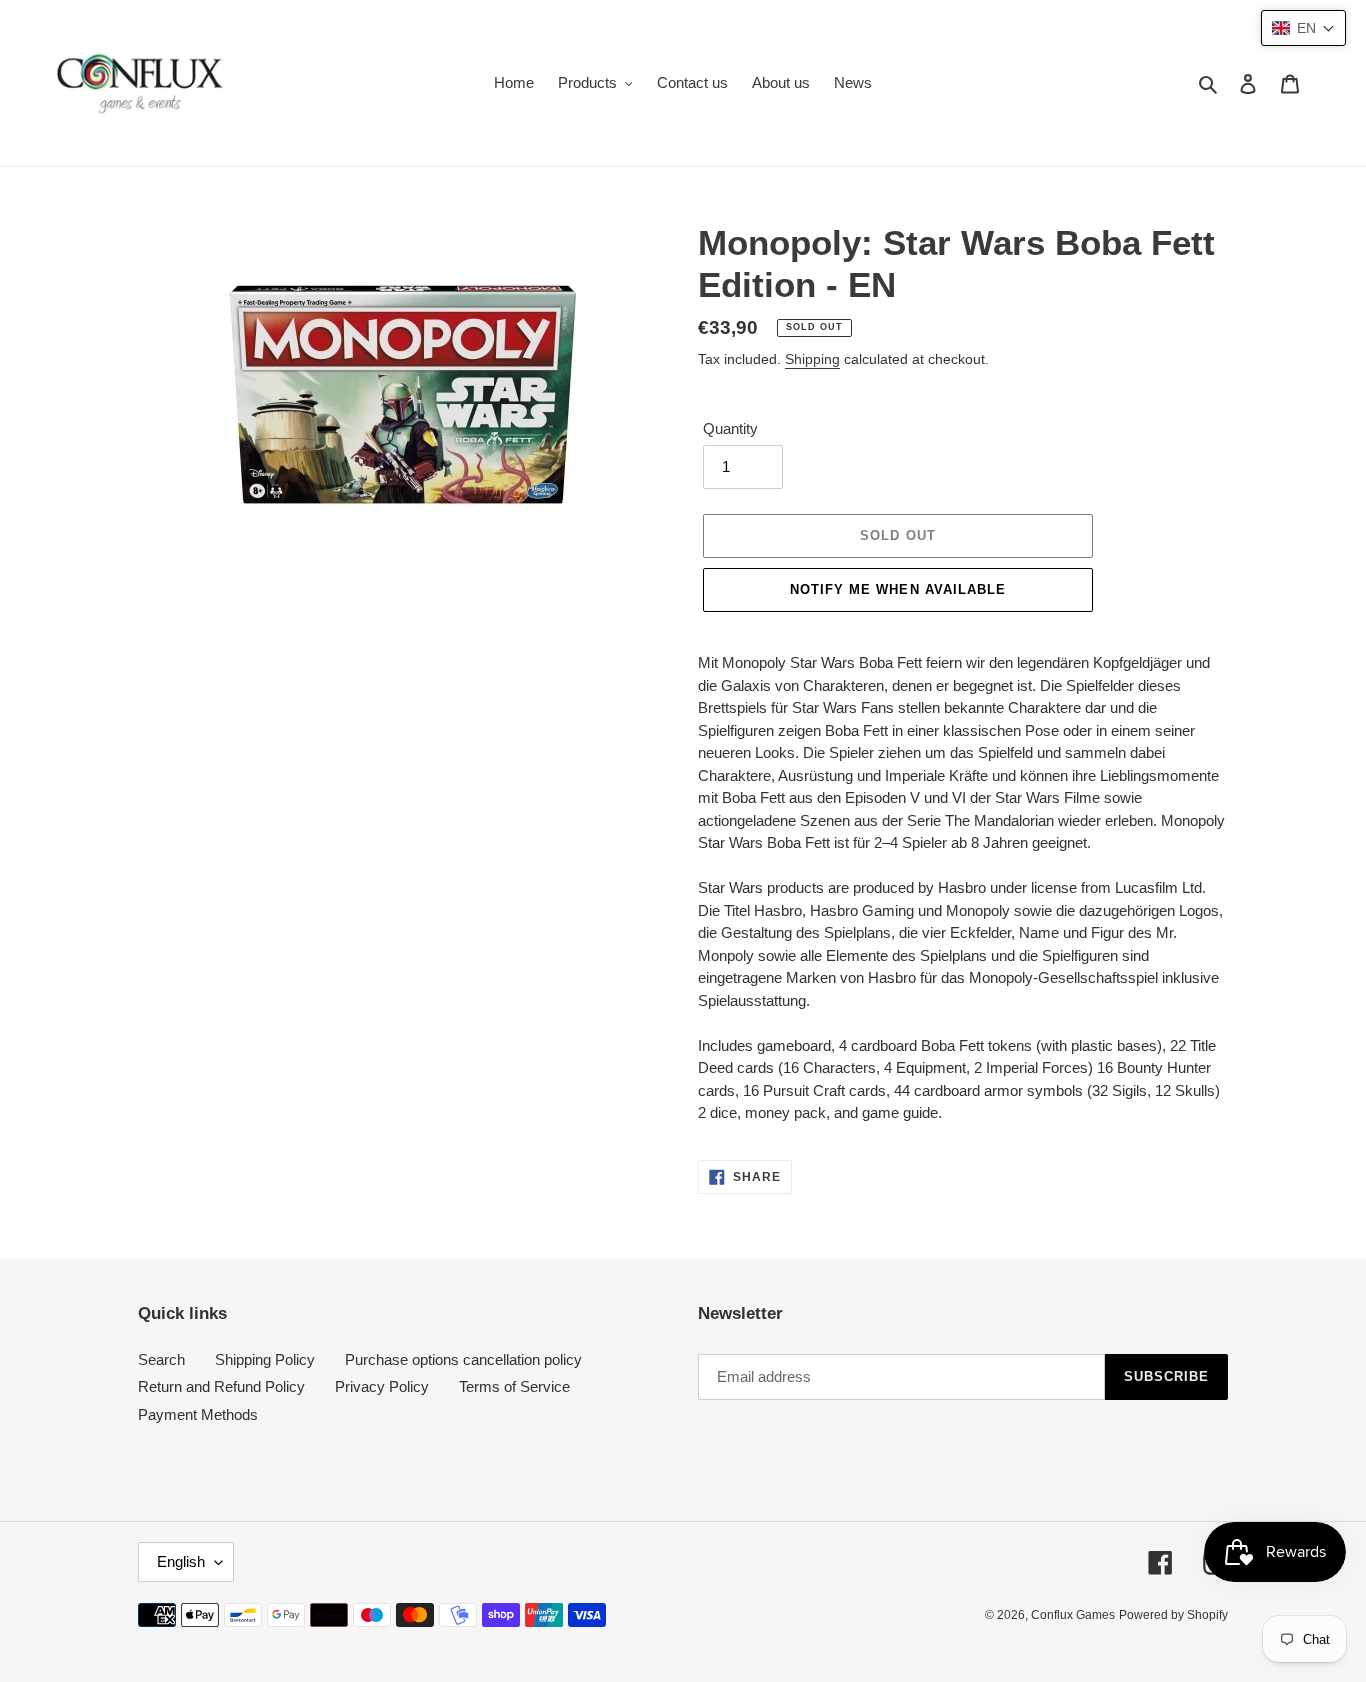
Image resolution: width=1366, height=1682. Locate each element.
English (181, 1561)
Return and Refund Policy (221, 1386)
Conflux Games (1073, 1615)
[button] (1303, 28)
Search (161, 1359)
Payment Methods (198, 1414)
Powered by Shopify (1173, 1615)
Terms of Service (514, 1386)
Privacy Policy (382, 1386)
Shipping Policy (265, 1359)
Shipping (812, 359)
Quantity (730, 428)
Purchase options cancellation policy (463, 1359)
